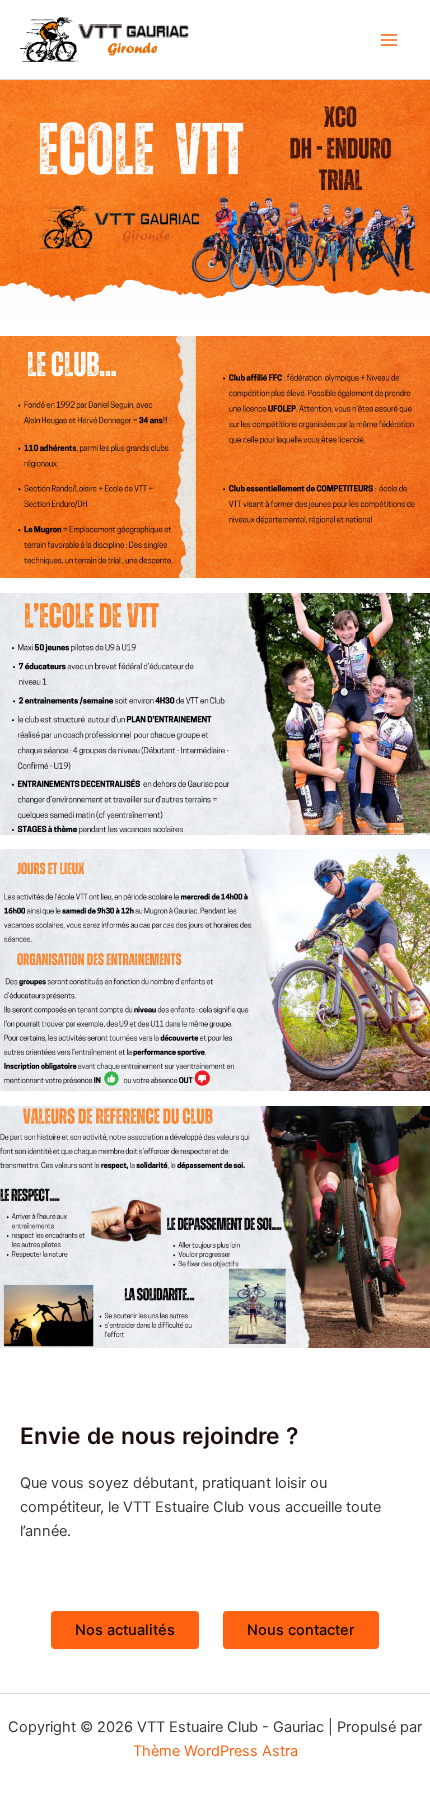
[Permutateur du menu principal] (389, 40)
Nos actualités (125, 1630)
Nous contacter (301, 1630)
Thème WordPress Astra (215, 1751)
